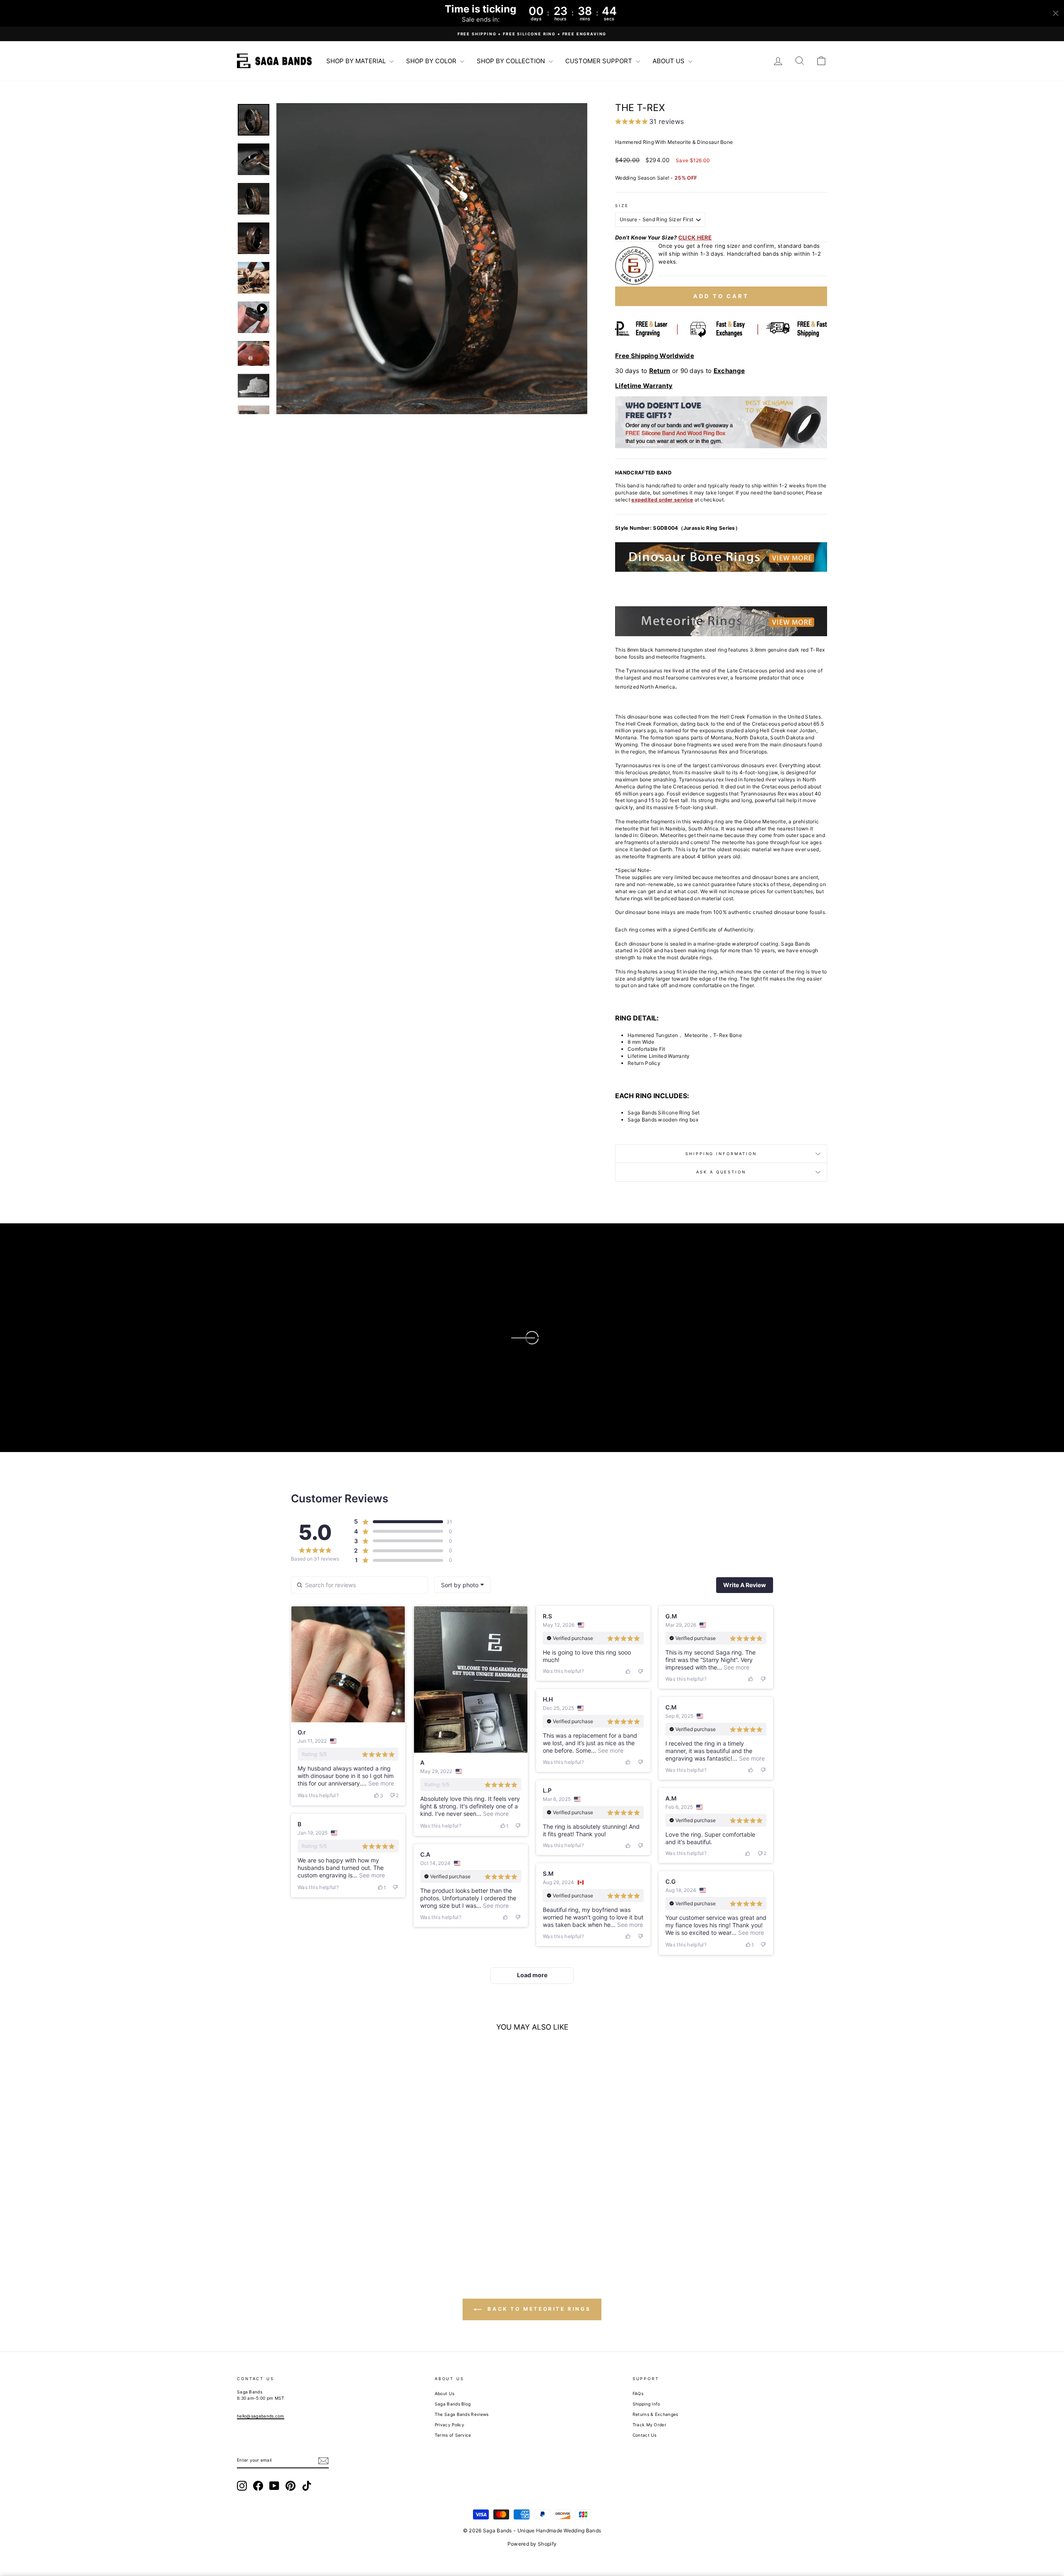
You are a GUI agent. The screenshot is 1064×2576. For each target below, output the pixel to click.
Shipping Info (647, 2404)
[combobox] (462, 1585)
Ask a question (721, 1172)
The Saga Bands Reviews (462, 2414)
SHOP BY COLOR (432, 61)
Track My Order (649, 2425)
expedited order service (662, 500)
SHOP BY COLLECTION (512, 61)
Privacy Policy (449, 2425)
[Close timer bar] (1056, 13)
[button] (432, 259)
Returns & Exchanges (655, 2414)
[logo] (274, 61)
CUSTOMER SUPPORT (600, 61)
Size (622, 206)
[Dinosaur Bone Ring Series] (721, 557)
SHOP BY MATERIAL (357, 61)
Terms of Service (453, 2435)
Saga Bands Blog (453, 2404)
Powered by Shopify (532, 2544)
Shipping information (721, 1154)
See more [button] (380, 1783)
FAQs (638, 2393)
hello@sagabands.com (261, 2416)
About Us (445, 2393)
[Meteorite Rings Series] (721, 621)
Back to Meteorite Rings (538, 2309)
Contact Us (645, 2435)
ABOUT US (669, 61)
